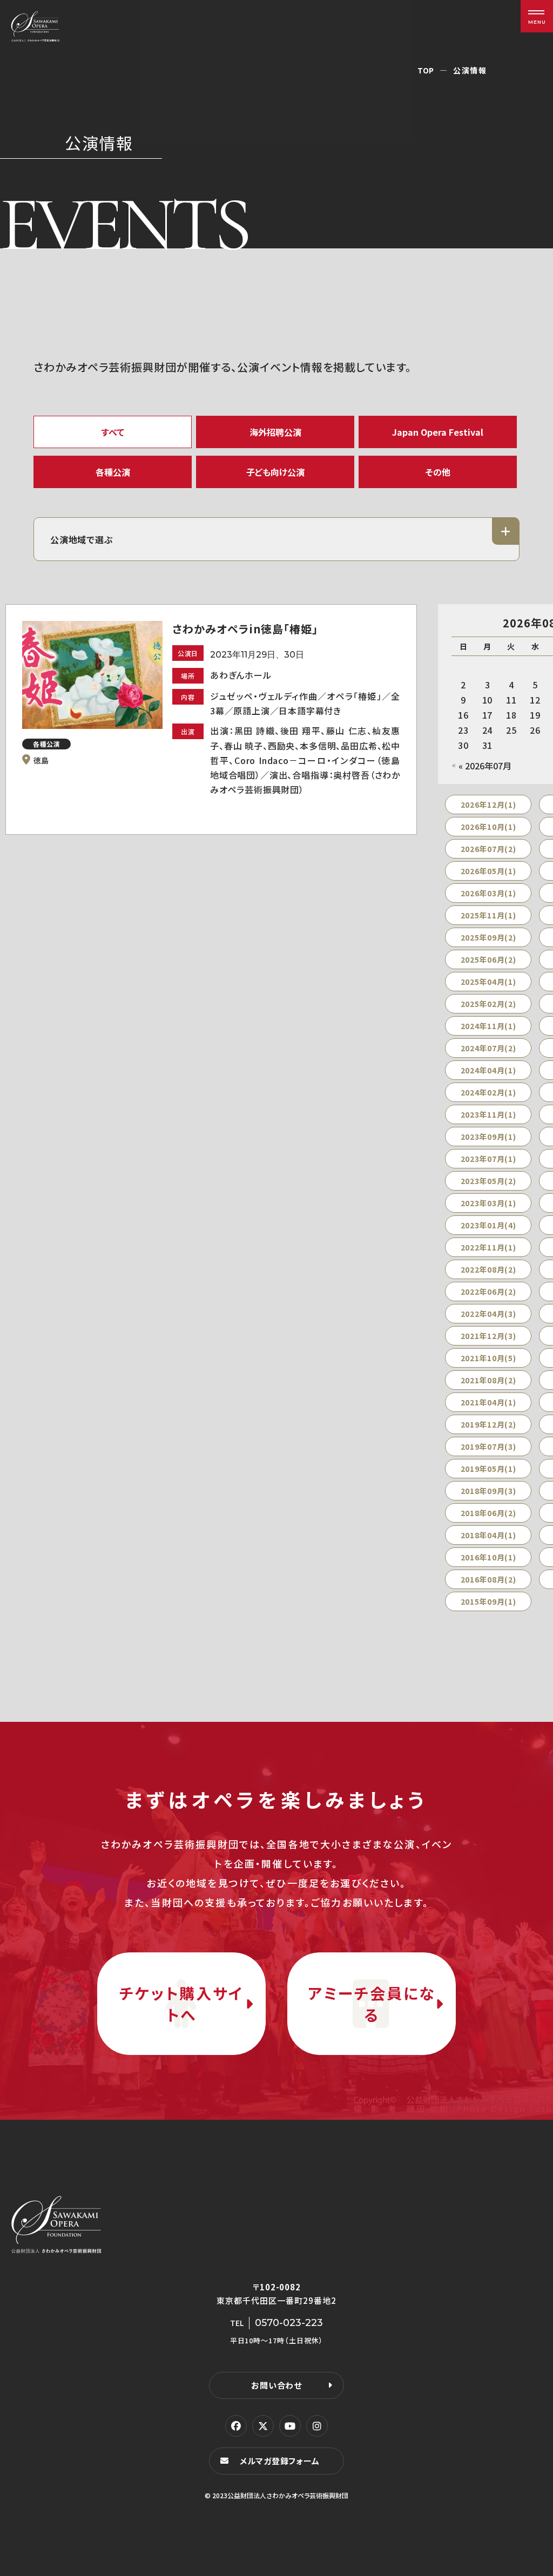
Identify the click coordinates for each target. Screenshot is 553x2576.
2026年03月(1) (488, 893)
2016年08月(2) (488, 1579)
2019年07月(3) (488, 1446)
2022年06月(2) (488, 1292)
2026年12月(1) (488, 804)
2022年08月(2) (488, 1269)
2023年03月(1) (488, 1203)
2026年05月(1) (488, 871)
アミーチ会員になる (372, 2004)
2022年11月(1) (488, 1247)
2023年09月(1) (488, 1137)
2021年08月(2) (488, 1380)
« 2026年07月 (485, 766)
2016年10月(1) (488, 1557)
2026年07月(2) (488, 849)
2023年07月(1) (488, 1159)
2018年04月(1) (488, 1535)
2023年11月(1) (488, 1114)
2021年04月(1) (488, 1402)
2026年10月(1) (488, 827)
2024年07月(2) (488, 1048)
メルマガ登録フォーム (280, 2461)
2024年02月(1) (488, 1092)
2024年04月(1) (488, 1070)
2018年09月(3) (488, 1491)
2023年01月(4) (488, 1225)
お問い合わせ (276, 2385)
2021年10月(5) (488, 1358)
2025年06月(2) (488, 959)
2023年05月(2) (488, 1181)
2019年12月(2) (488, 1424)
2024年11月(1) (488, 1026)
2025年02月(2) (488, 1004)
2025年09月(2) (488, 937)
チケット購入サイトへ (181, 2004)
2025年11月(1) (488, 915)
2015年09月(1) (488, 1601)
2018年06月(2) (488, 1513)
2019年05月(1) (488, 1469)
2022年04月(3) (488, 1314)
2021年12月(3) (488, 1336)
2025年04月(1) (488, 982)
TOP (426, 70)
